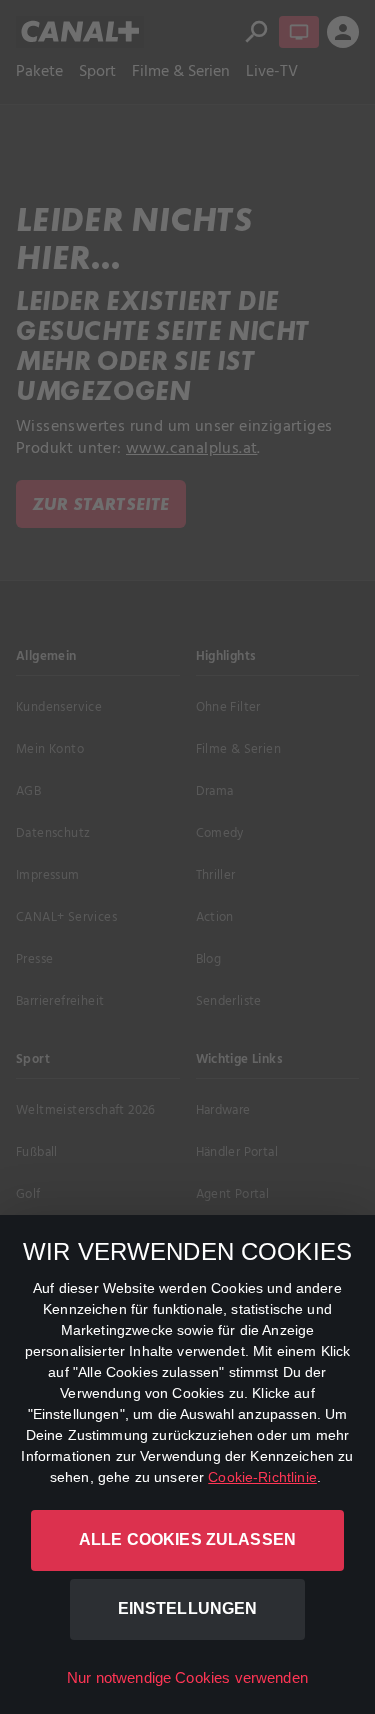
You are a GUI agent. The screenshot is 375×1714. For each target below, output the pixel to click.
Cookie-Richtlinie (262, 1477)
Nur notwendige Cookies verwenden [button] (187, 1677)
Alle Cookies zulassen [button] (187, 1539)
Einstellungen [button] (188, 1608)
